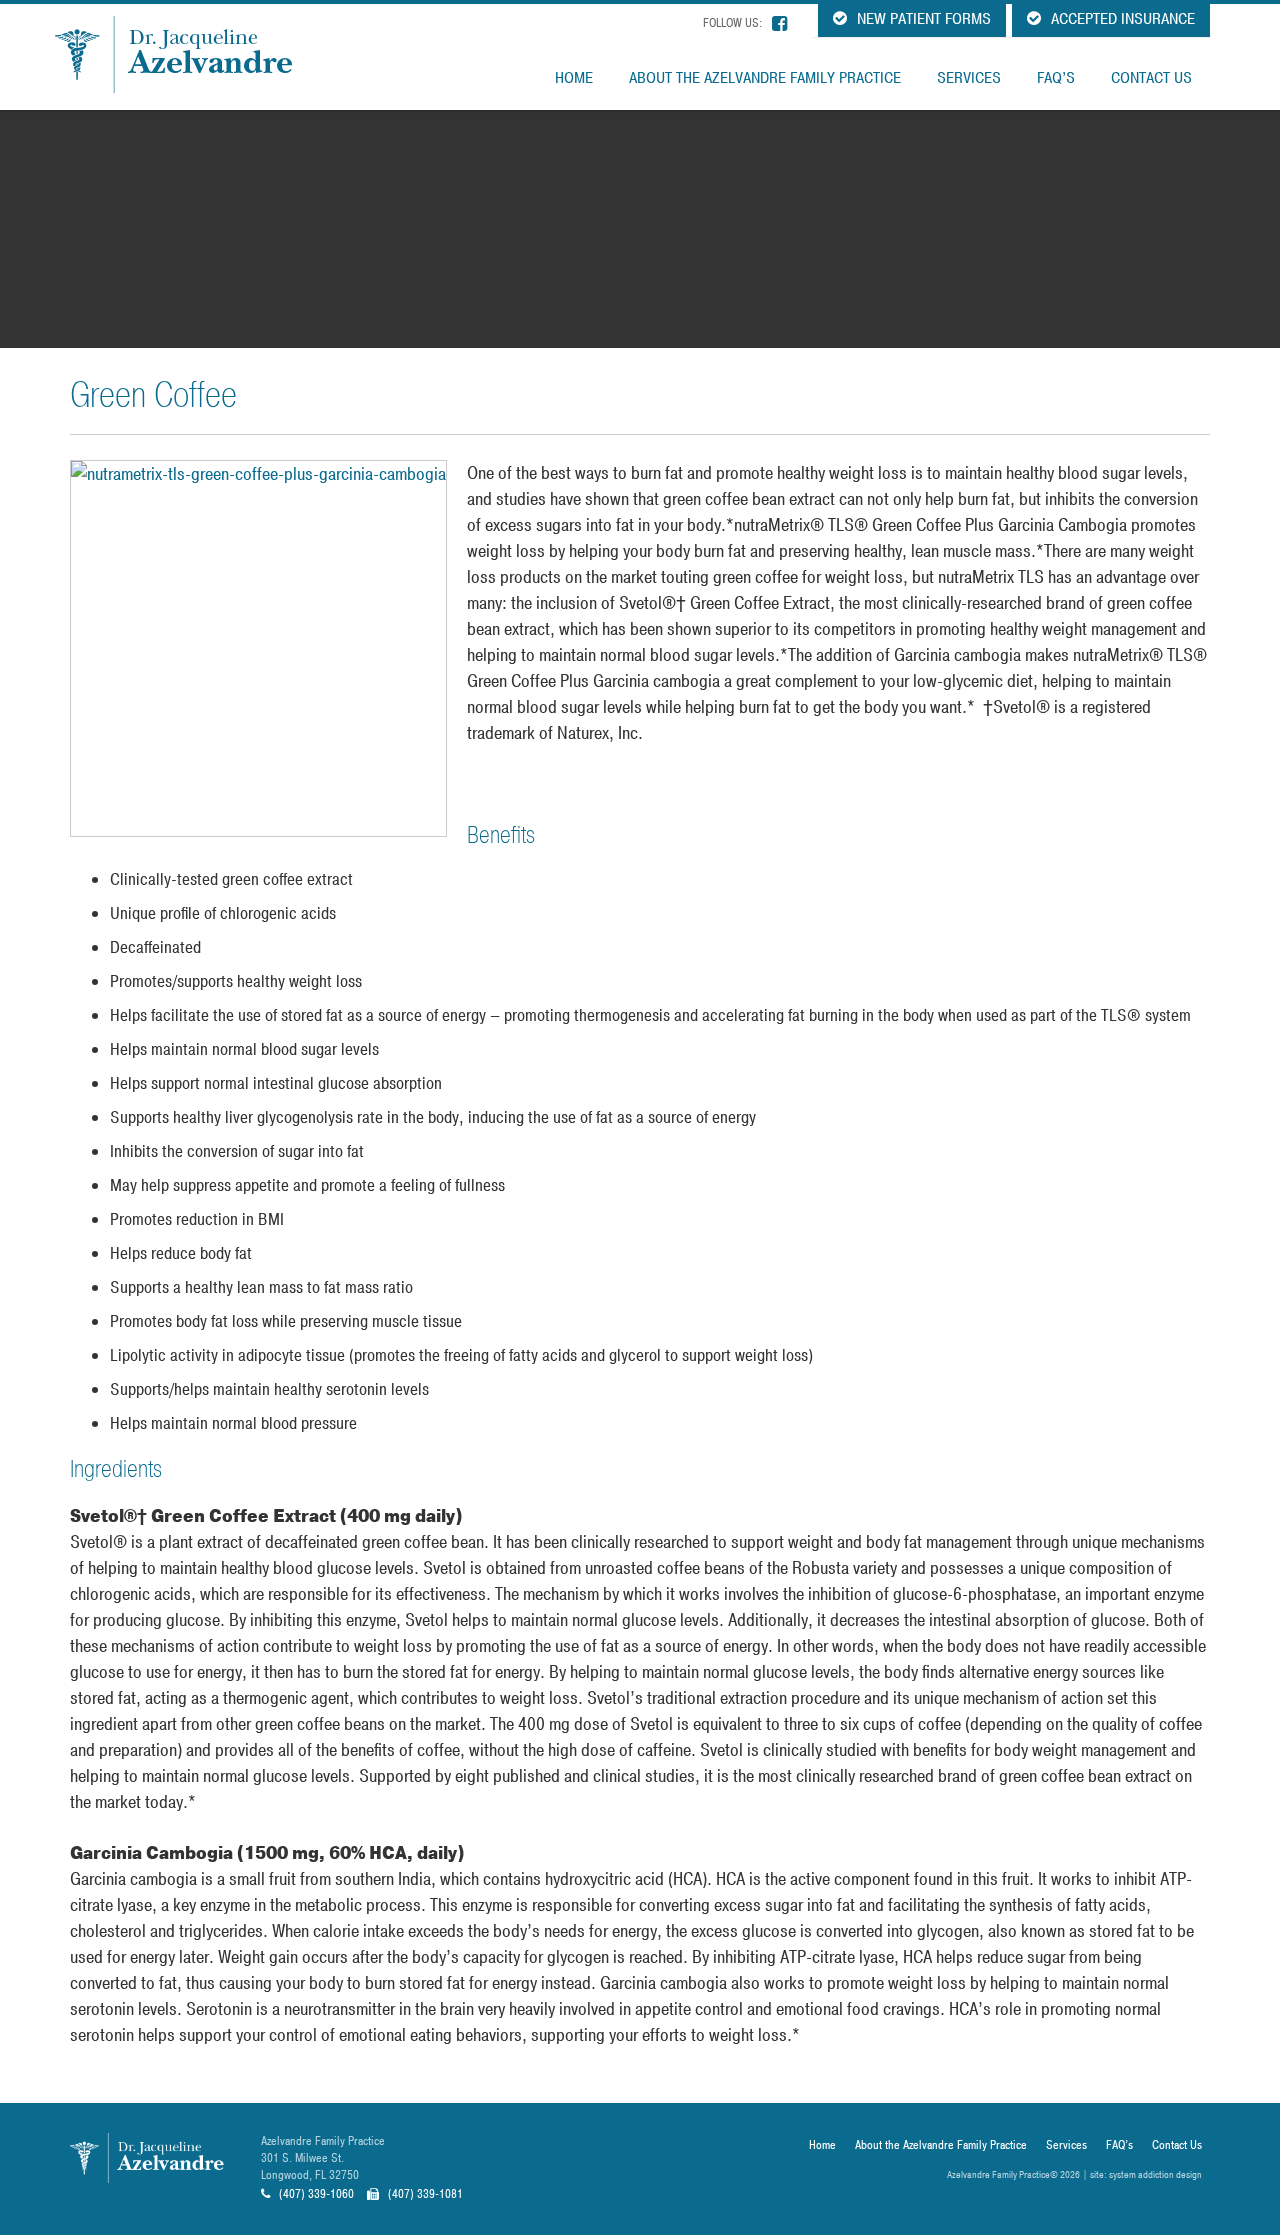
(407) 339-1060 (315, 2194)
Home (574, 78)
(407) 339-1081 (424, 2194)
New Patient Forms (922, 19)
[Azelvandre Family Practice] (187, 54)
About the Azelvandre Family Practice (765, 78)
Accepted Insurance (1121, 19)
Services (969, 78)
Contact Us (1151, 78)
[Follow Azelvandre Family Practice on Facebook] (779, 24)
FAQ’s (1056, 78)
